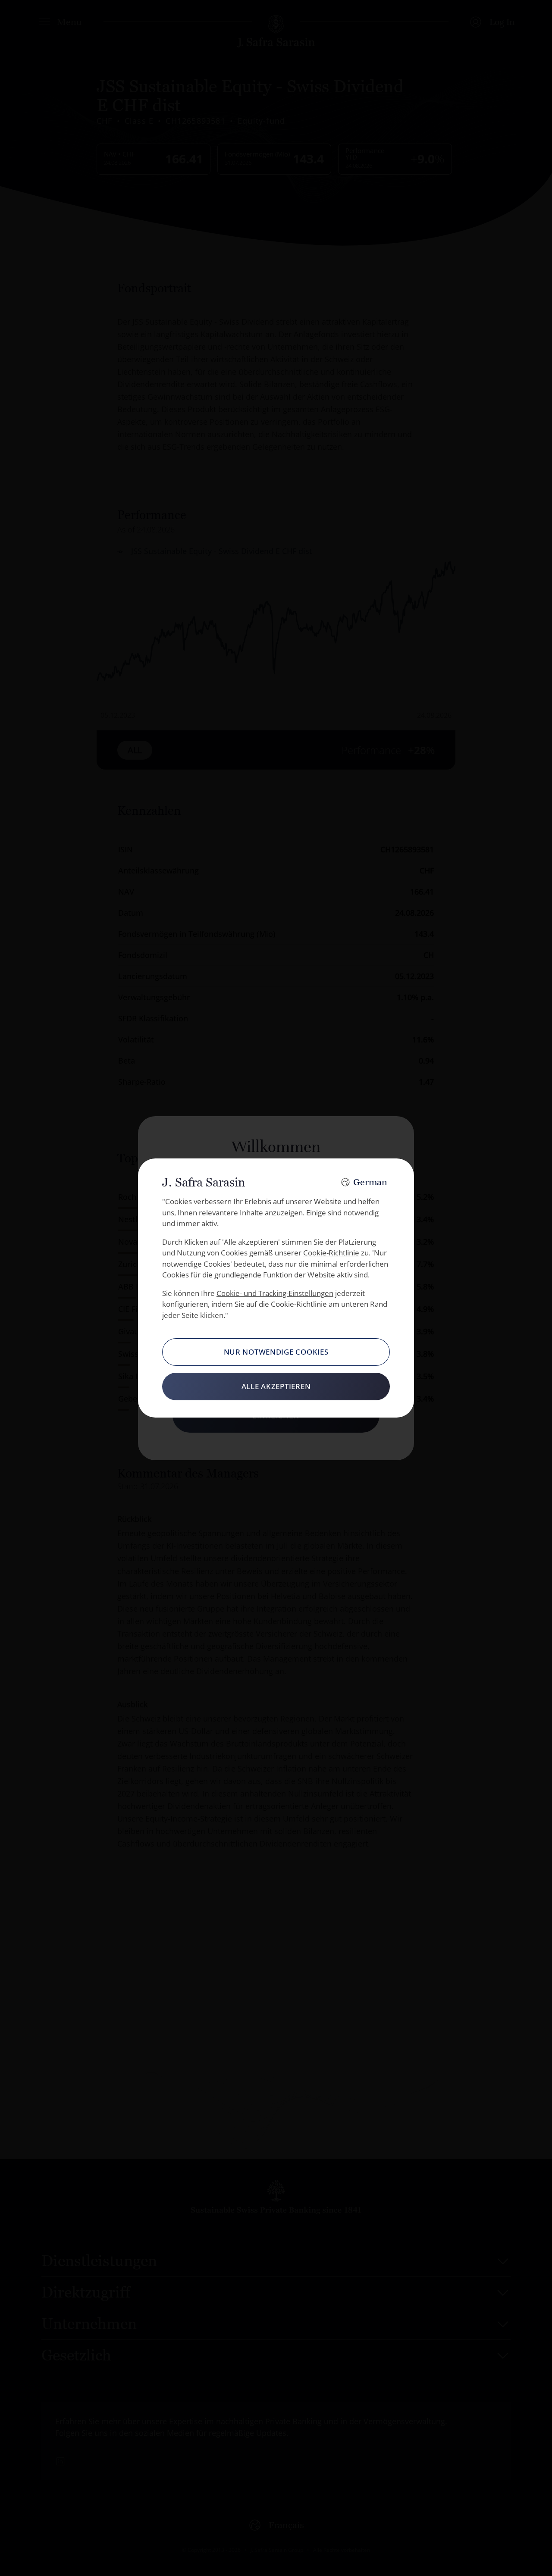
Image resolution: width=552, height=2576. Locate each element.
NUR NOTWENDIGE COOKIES (276, 1352)
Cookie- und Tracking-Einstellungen (275, 1293)
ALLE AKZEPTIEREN (276, 1386)
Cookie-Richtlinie (331, 1253)
